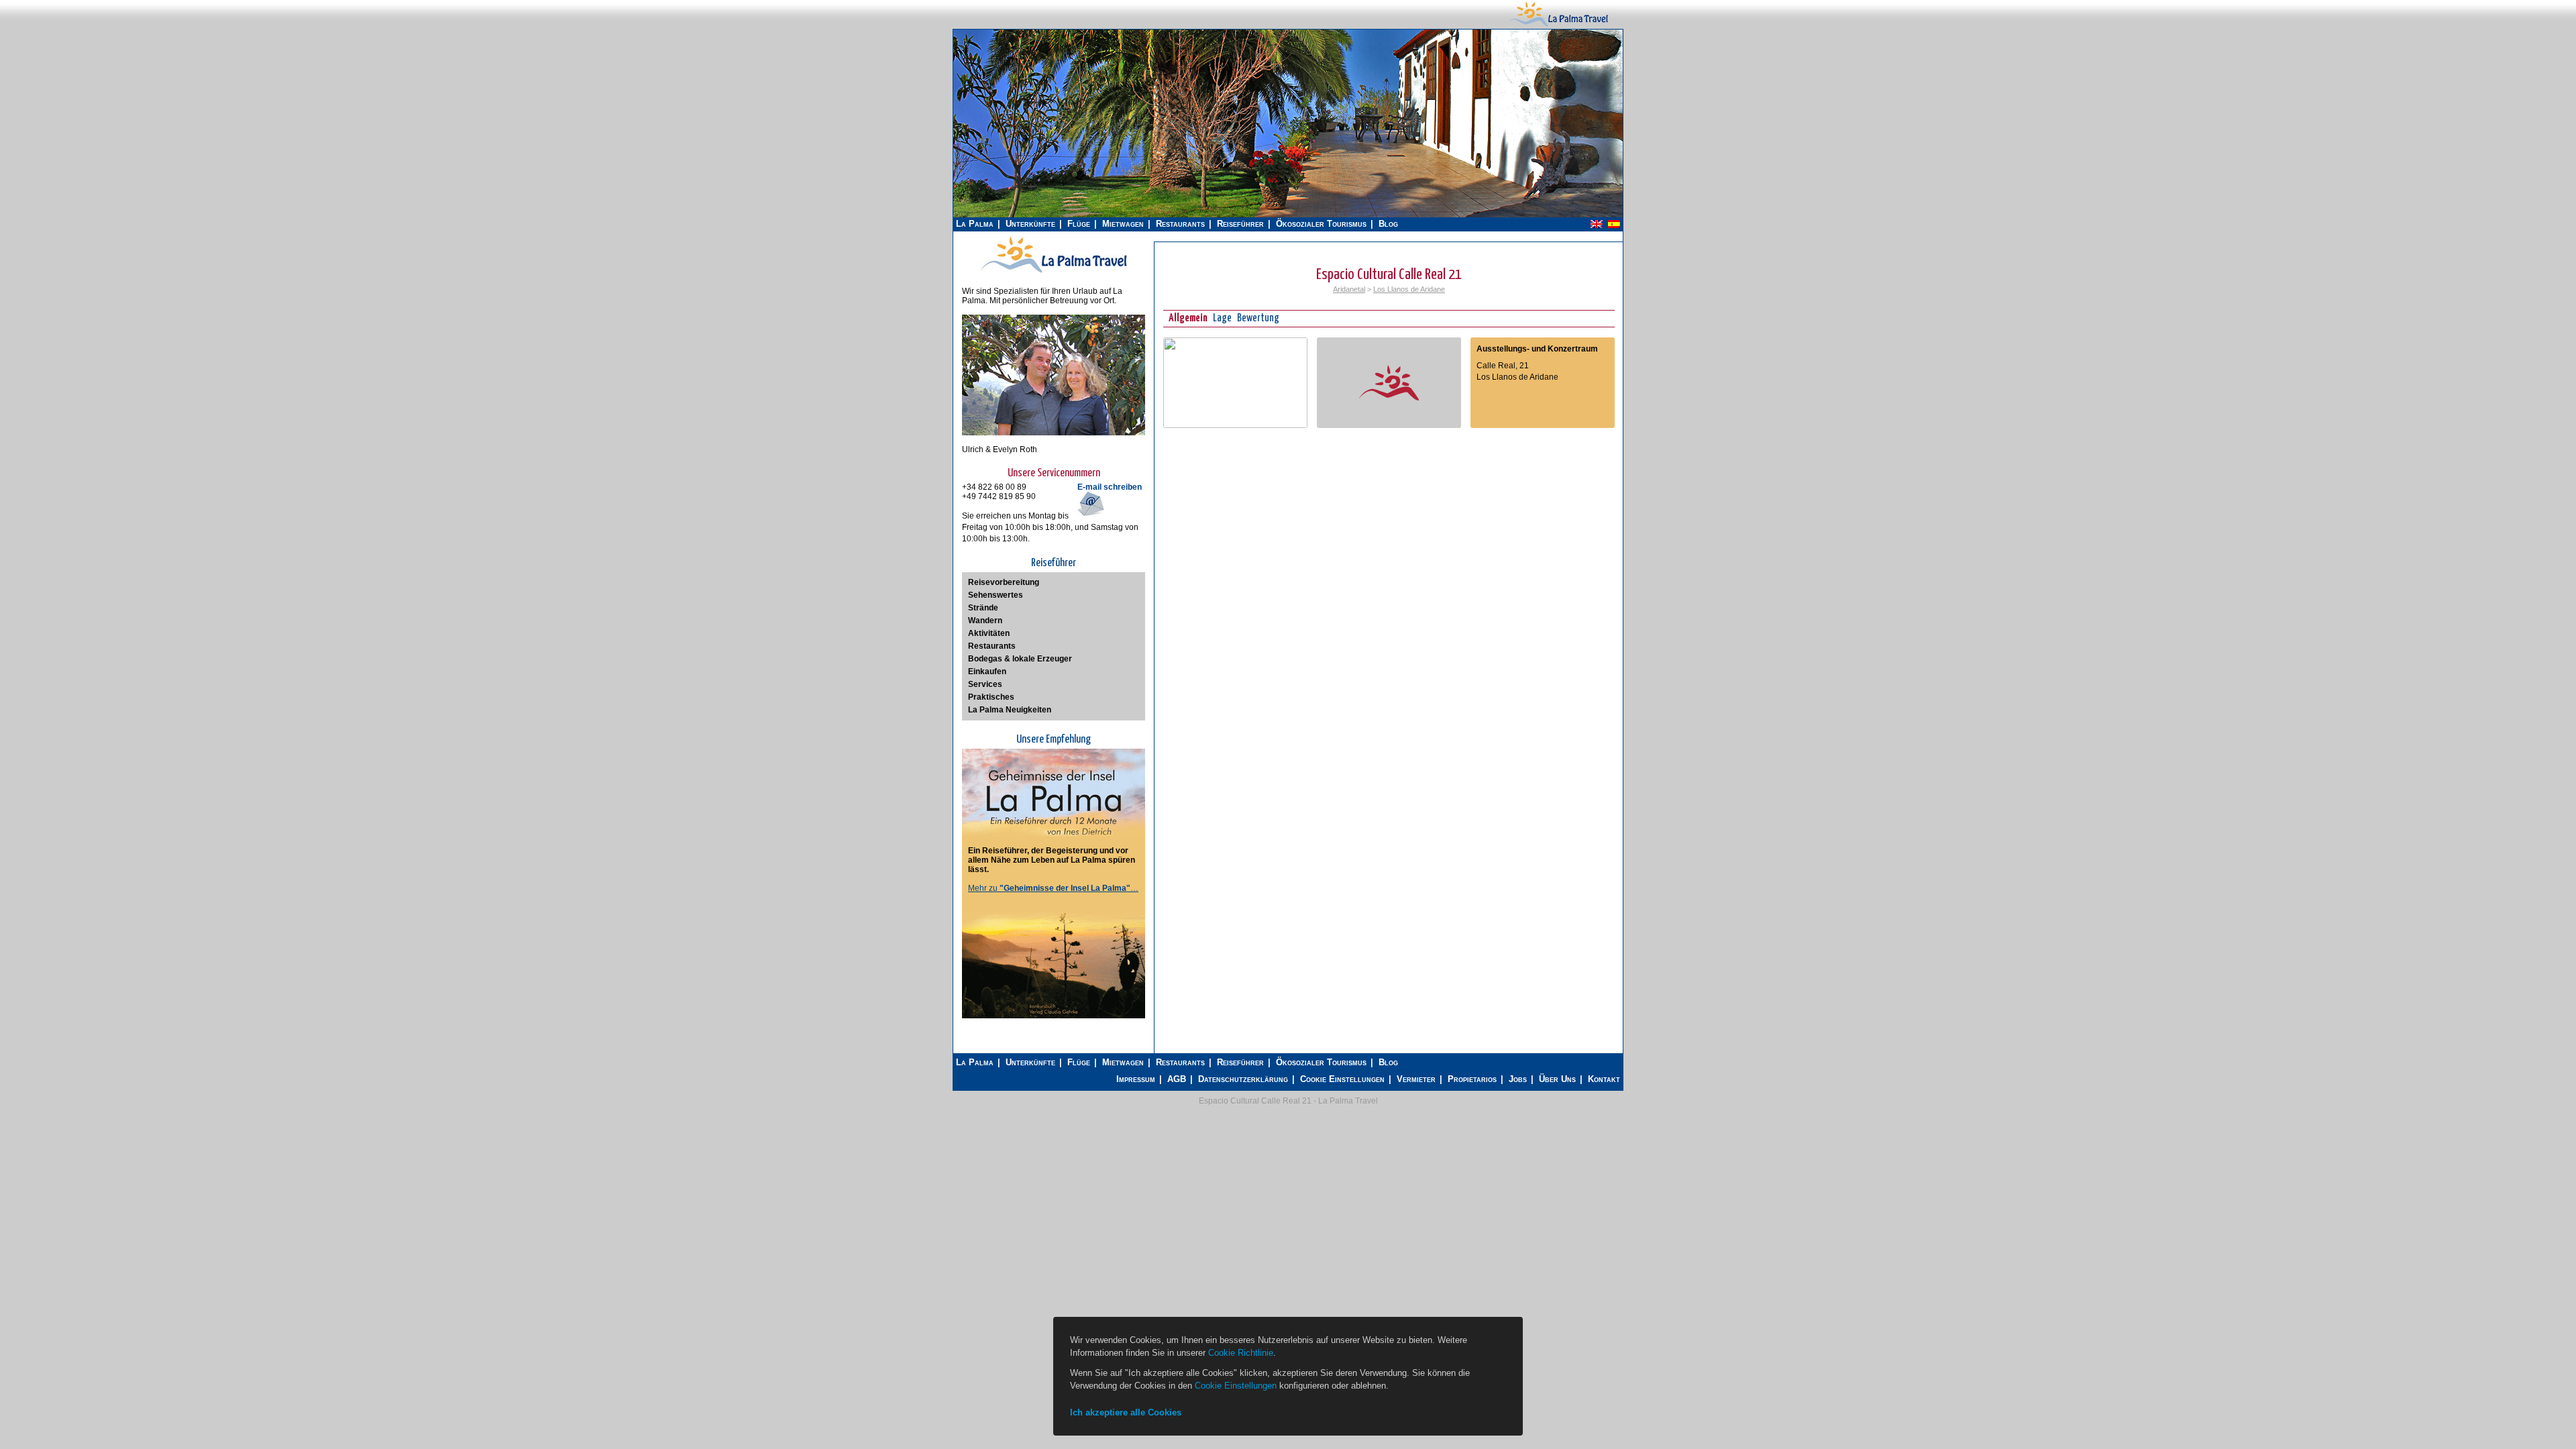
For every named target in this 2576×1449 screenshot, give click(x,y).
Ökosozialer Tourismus (1321, 224)
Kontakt (1604, 1079)
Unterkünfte (1030, 224)
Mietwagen (1123, 224)
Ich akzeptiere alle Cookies (1126, 1412)
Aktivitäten (989, 633)
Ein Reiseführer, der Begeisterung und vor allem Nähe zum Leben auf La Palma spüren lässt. (1052, 860)
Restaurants (1180, 224)
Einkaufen (987, 672)
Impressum (1136, 1079)
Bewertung (1258, 318)
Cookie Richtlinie (1241, 1353)
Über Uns (1557, 1079)
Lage (1222, 318)
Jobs (1518, 1079)
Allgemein (1188, 318)
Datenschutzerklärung (1243, 1079)
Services (985, 684)
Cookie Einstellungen (1342, 1079)
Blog (1388, 224)
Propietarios (1472, 1079)
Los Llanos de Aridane (1409, 289)
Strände (983, 608)
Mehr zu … (1053, 888)
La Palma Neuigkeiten (1010, 710)
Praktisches (991, 697)
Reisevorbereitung (1004, 582)
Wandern (985, 621)
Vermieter (1416, 1079)
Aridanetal (1349, 289)
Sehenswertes (996, 595)
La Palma (975, 224)
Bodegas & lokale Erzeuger (1020, 659)
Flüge (1079, 224)
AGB (1177, 1079)
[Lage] (1235, 425)
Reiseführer (1240, 224)
